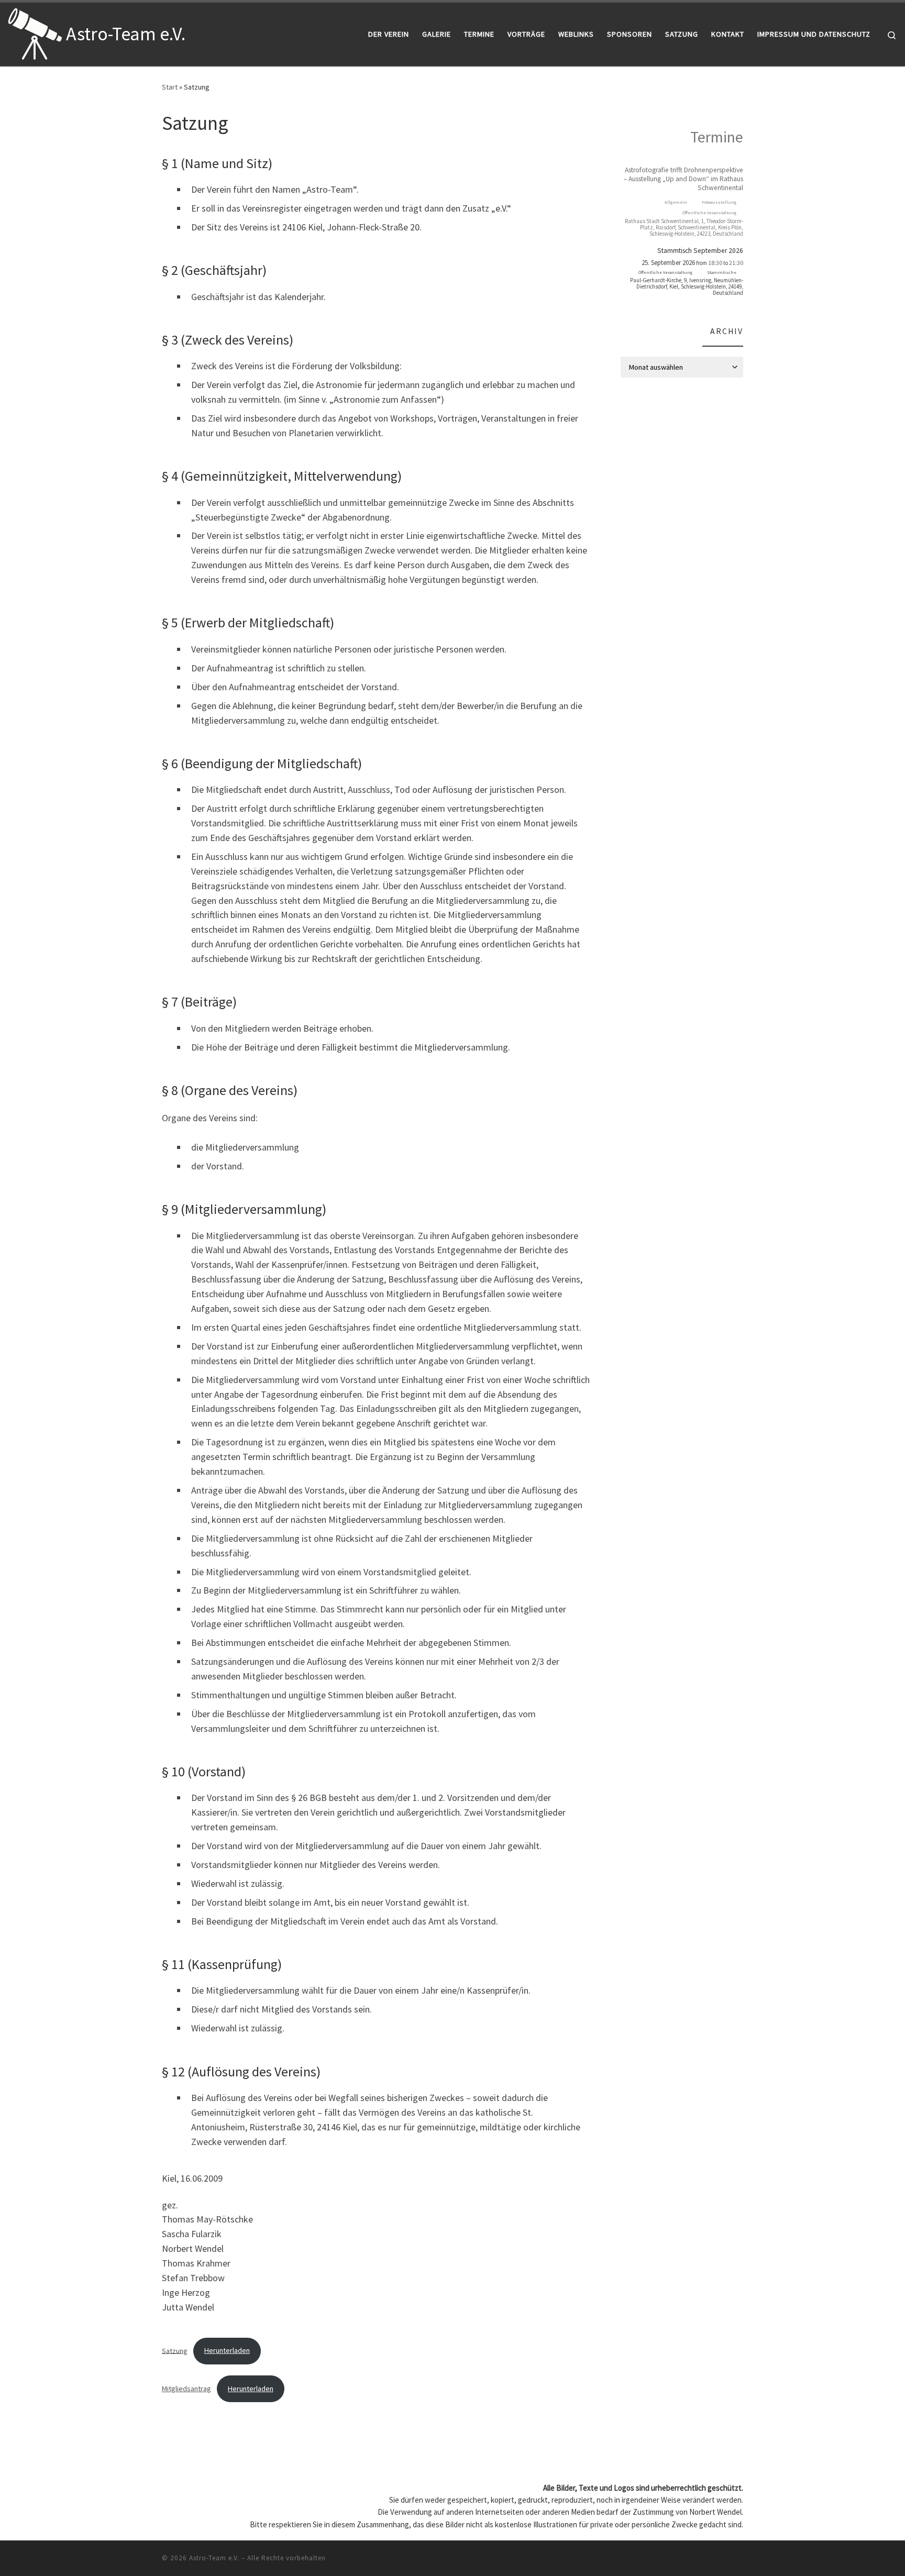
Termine (717, 137)
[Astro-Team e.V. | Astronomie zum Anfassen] (35, 32)
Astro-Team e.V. (214, 2558)
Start (170, 87)
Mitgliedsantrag (186, 2389)
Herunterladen (227, 2350)
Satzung (175, 2350)
